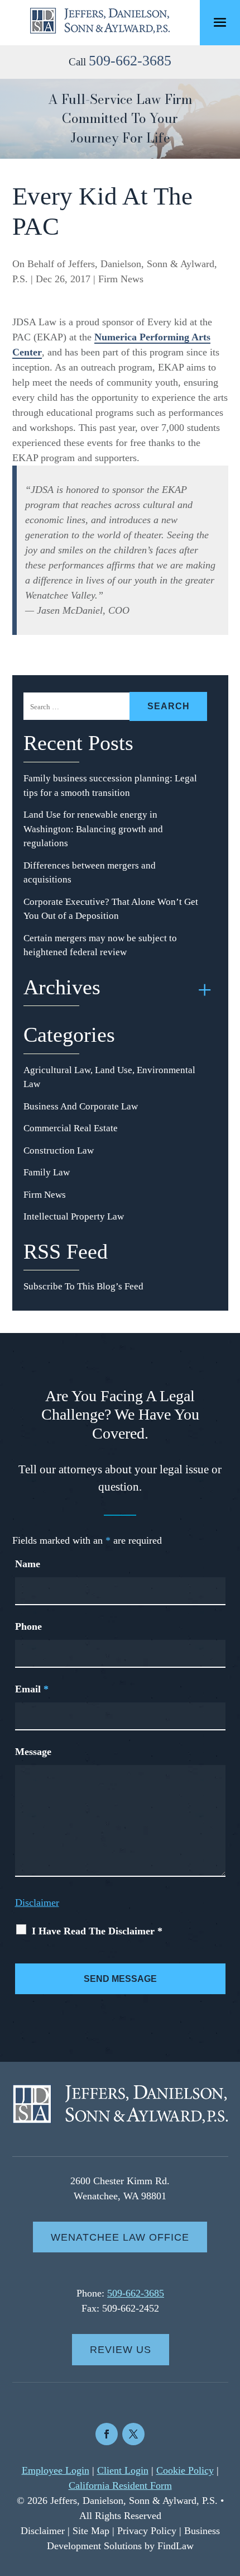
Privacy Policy (147, 2531)
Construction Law (59, 1151)
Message (33, 1752)
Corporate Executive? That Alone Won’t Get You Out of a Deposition (111, 909)
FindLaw (176, 2546)
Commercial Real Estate (71, 1128)
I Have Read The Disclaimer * (97, 1931)
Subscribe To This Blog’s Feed (83, 1286)
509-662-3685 (130, 61)
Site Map (91, 2531)
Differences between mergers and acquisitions (90, 873)
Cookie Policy (185, 2470)
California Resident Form (120, 2485)
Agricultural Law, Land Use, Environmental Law (109, 1077)
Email (32, 1689)
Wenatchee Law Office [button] (120, 2237)
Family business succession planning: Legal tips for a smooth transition (110, 786)
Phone (28, 1626)
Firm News (121, 279)
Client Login (123, 2470)
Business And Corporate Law (81, 1106)
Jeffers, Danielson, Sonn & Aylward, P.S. (134, 2501)
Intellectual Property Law (74, 1216)
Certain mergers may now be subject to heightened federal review (100, 945)
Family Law (47, 1172)
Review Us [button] (121, 2350)
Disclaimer (37, 1903)
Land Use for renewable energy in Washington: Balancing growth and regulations (93, 829)
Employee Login (56, 2470)
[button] (220, 23)
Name (28, 1564)
